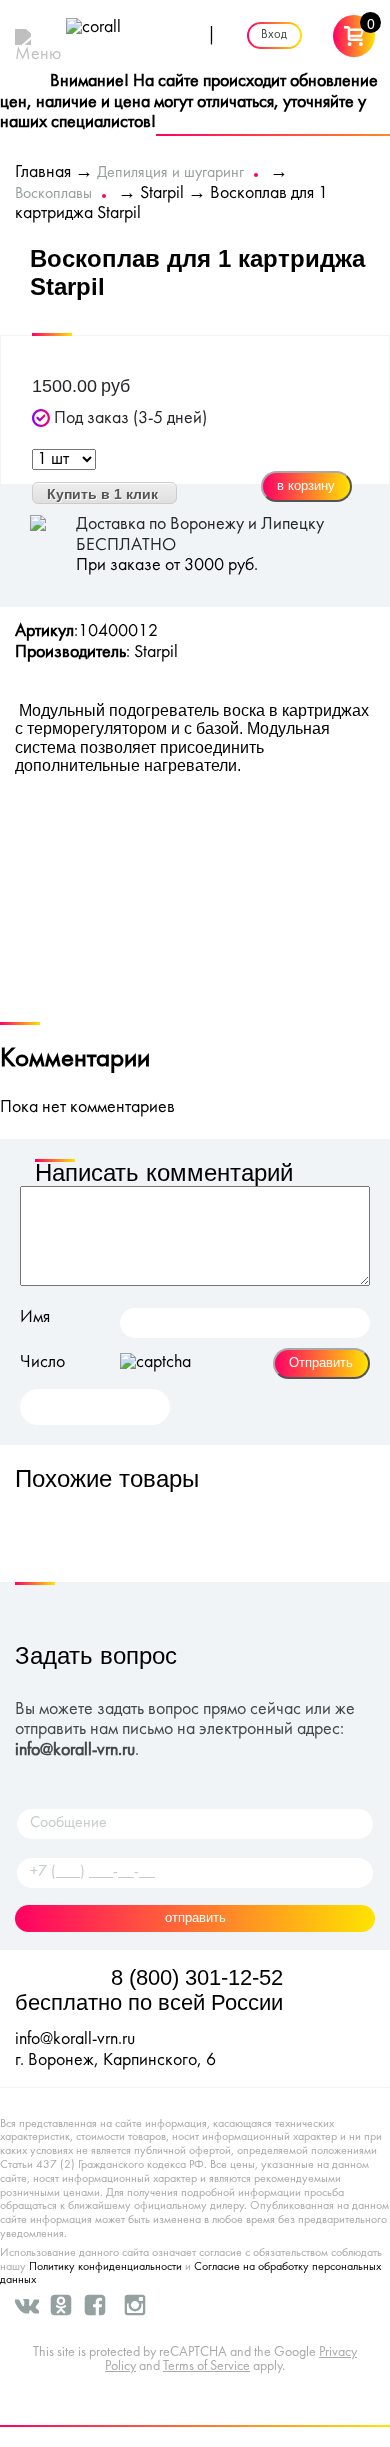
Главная (43, 172)
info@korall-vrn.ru (75, 1750)
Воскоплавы (53, 194)
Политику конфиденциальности (105, 2267)
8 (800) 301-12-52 (197, 1977)
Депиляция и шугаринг (170, 173)
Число (42, 1362)
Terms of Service (206, 2366)
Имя (35, 1317)
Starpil (162, 193)
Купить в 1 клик (102, 494)
